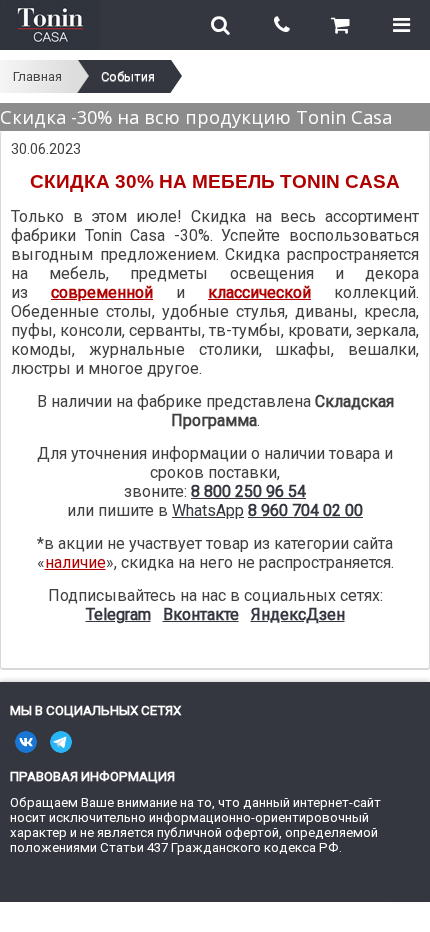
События (128, 76)
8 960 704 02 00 (305, 510)
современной (102, 292)
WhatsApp (208, 510)
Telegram (118, 614)
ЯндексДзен (298, 614)
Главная (37, 76)
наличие (75, 562)
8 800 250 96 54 (248, 491)
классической (259, 292)
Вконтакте (201, 614)
